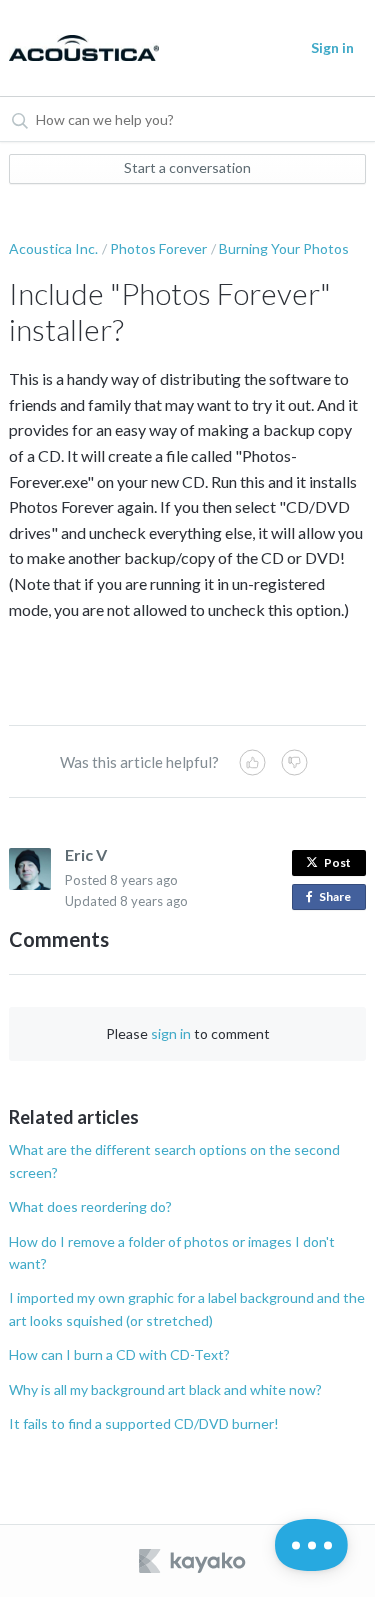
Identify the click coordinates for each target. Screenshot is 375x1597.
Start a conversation (187, 167)
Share (339, 899)
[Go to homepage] (80, 48)
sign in (171, 1033)
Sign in (332, 47)
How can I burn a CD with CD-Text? (119, 1354)
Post (337, 862)
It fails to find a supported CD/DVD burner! (144, 1423)
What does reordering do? (90, 1206)
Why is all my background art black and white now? (165, 1389)
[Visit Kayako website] (194, 1561)
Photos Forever (158, 248)
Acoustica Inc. (53, 248)
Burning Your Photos (284, 248)
